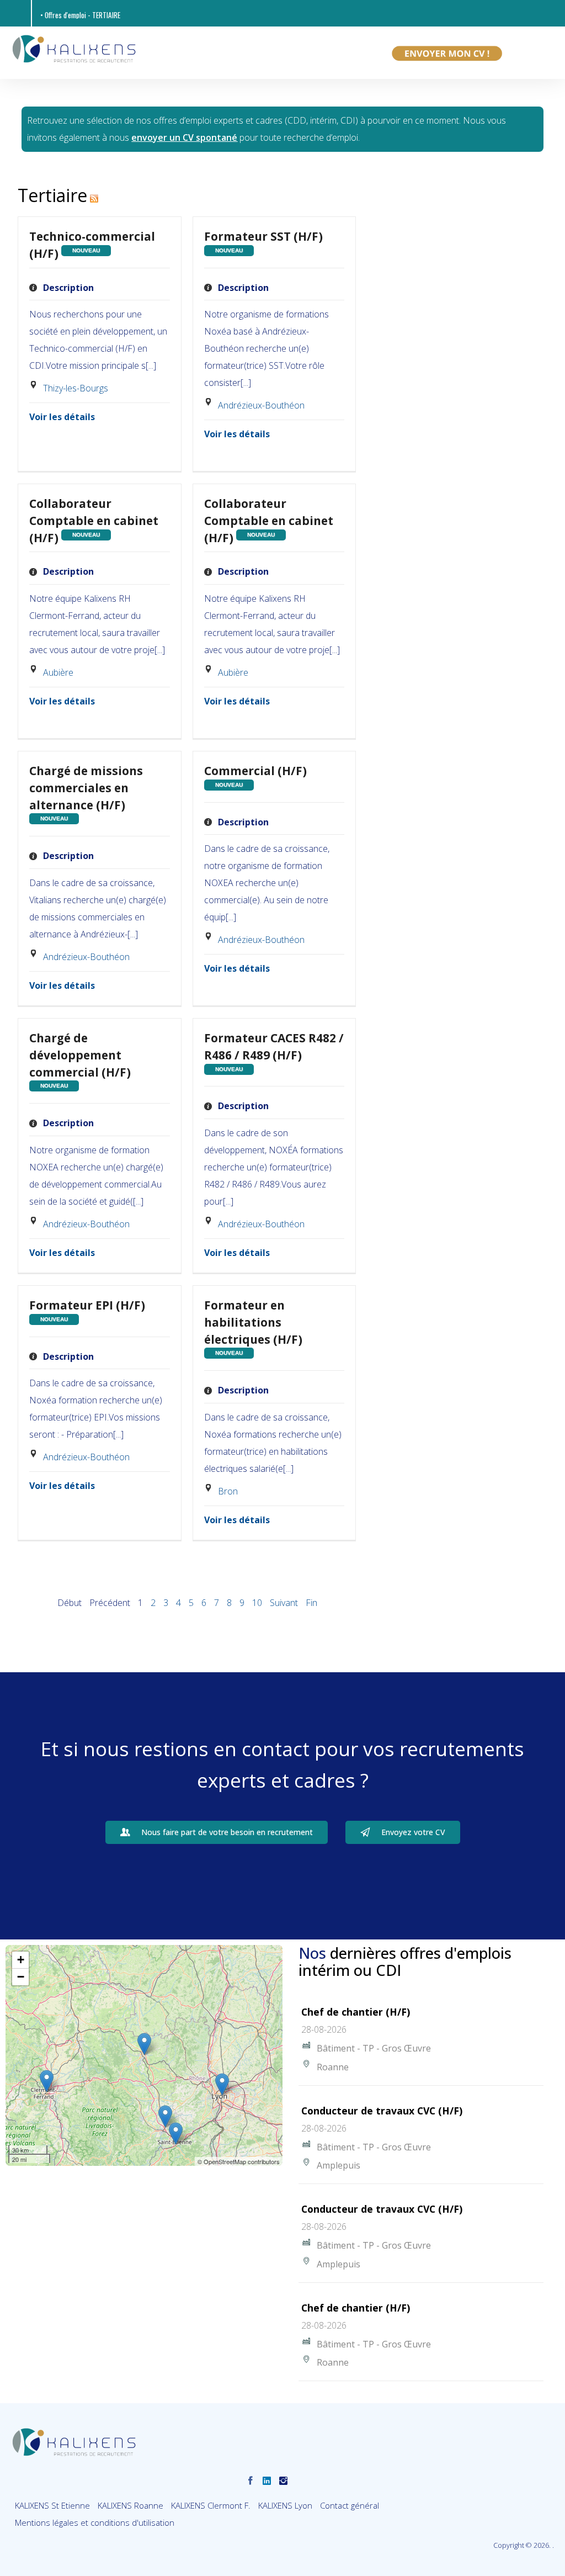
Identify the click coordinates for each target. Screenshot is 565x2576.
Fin (311, 1603)
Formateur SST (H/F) (263, 236)
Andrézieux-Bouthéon (261, 405)
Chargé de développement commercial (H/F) (80, 1055)
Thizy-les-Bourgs (76, 388)
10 (257, 1603)
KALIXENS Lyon (285, 2505)
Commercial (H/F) (255, 771)
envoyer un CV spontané (184, 137)
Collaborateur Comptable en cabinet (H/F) (94, 521)
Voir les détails (62, 417)
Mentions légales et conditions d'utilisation (95, 2522)
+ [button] (21, 1960)
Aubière (58, 672)
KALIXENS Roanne (130, 2505)
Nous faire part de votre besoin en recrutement (227, 1832)
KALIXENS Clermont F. (211, 2505)
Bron (228, 1491)
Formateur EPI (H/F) (87, 1305)
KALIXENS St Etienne (52, 2505)
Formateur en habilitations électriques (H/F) (253, 1322)
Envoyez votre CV (413, 1832)
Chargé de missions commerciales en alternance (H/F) (86, 788)
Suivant (284, 1603)
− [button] (21, 1977)
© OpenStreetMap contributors (239, 2161)
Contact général (350, 2505)
